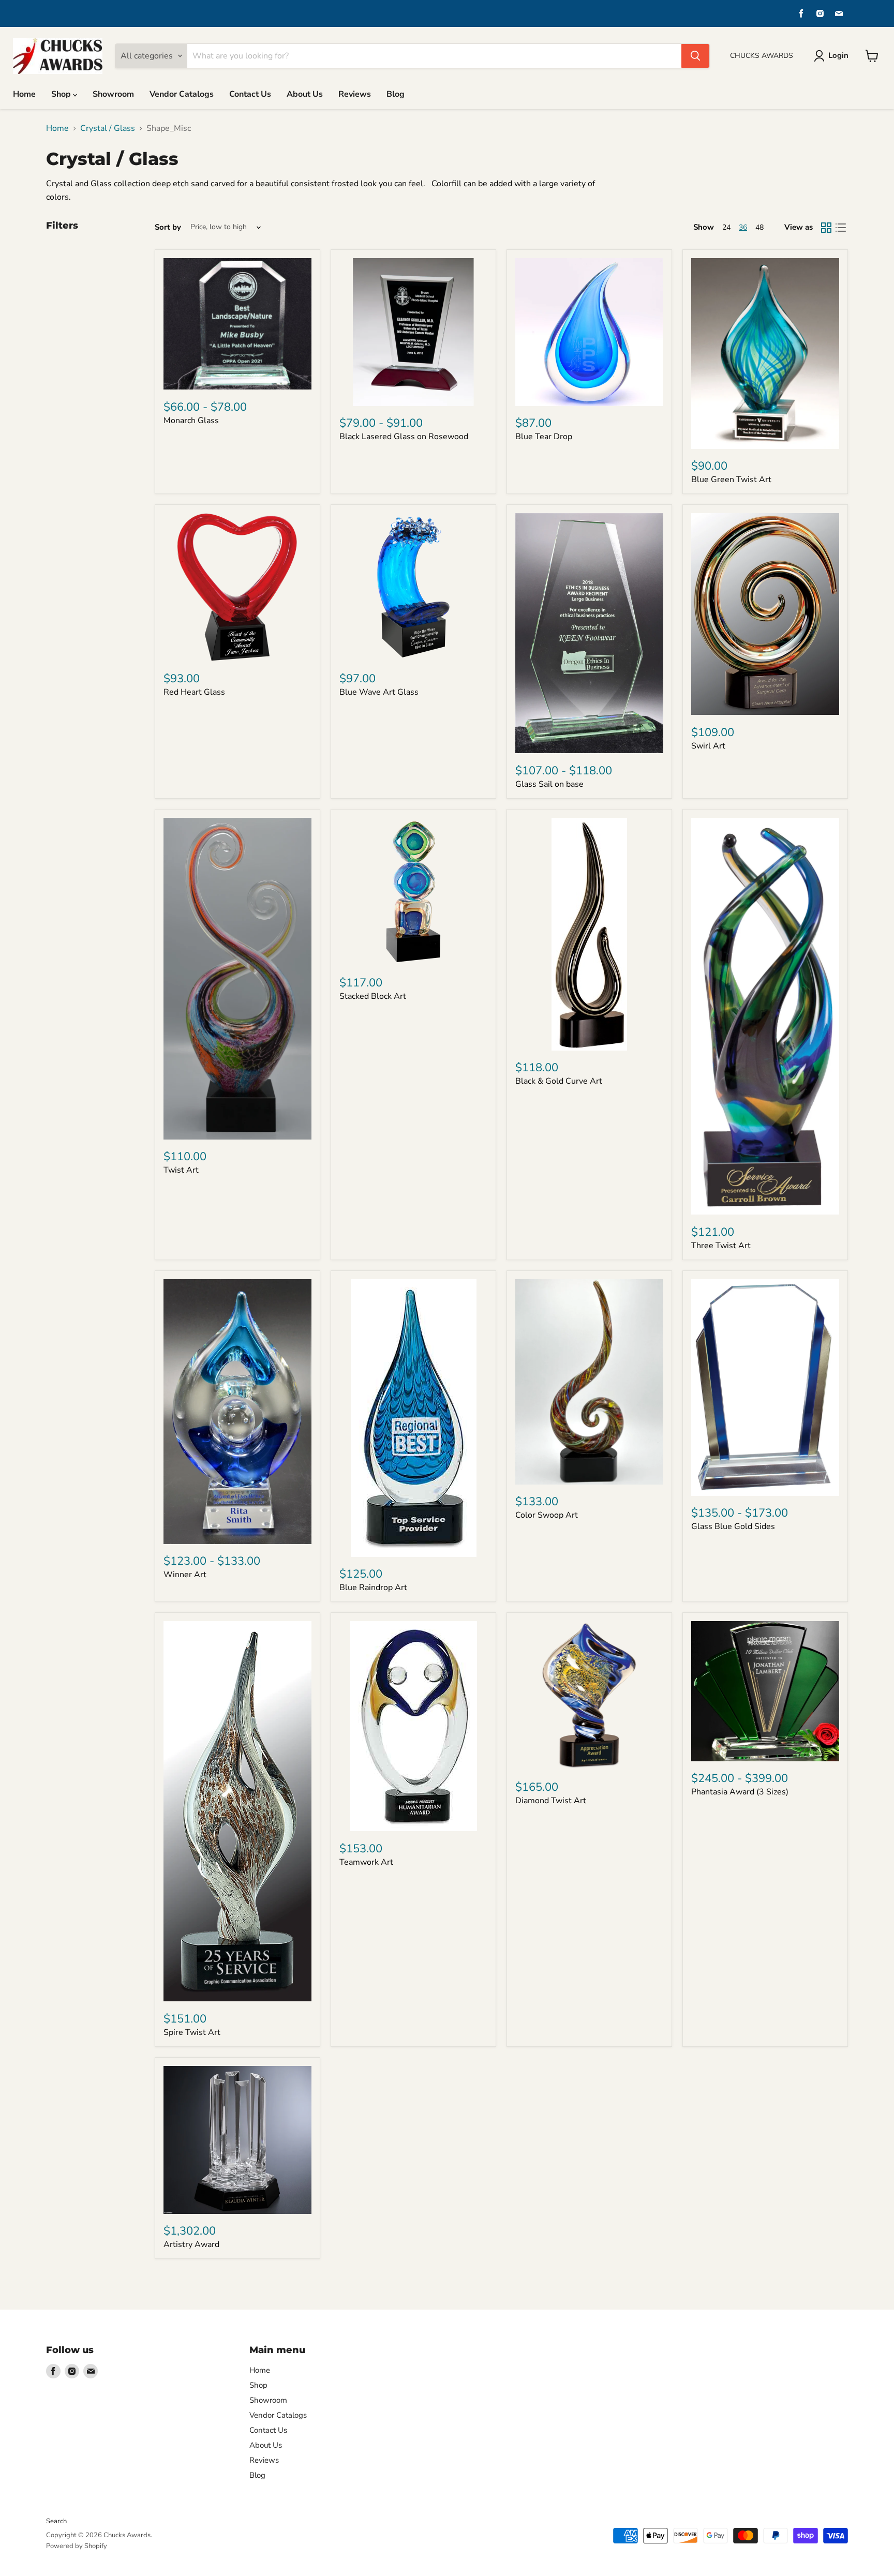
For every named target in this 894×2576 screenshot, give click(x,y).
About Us (305, 94)
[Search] (695, 56)
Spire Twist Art (192, 2032)
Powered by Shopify (77, 2546)
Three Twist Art (721, 1246)
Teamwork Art (366, 1862)
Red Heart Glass (194, 692)
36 (743, 227)
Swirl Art (708, 746)
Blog (396, 94)
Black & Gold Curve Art (559, 1081)
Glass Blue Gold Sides (733, 1526)
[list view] (841, 228)
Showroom (113, 94)
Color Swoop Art (547, 1515)
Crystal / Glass (108, 128)
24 (726, 227)
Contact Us (250, 94)
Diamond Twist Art (551, 1801)
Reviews (355, 94)
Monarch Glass (191, 421)
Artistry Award (191, 2244)
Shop (62, 94)
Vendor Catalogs (182, 94)
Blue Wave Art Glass (379, 692)
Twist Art (181, 1170)
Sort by (168, 227)
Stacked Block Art (373, 996)
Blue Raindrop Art (373, 1587)
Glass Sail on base (549, 784)
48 (759, 227)
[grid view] (826, 228)
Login (838, 55)
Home (24, 94)
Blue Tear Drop (544, 437)
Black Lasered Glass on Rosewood (404, 437)
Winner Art (185, 1575)
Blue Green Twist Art (731, 480)
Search (56, 2521)
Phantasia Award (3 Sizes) (740, 1792)
